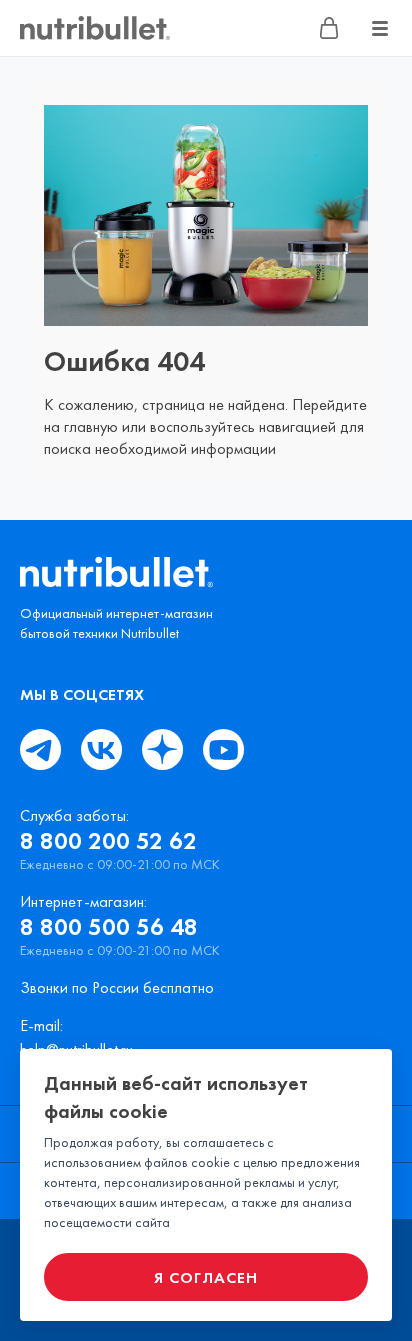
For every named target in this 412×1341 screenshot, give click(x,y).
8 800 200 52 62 (108, 841)
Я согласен (206, 1277)
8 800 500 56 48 (109, 927)
